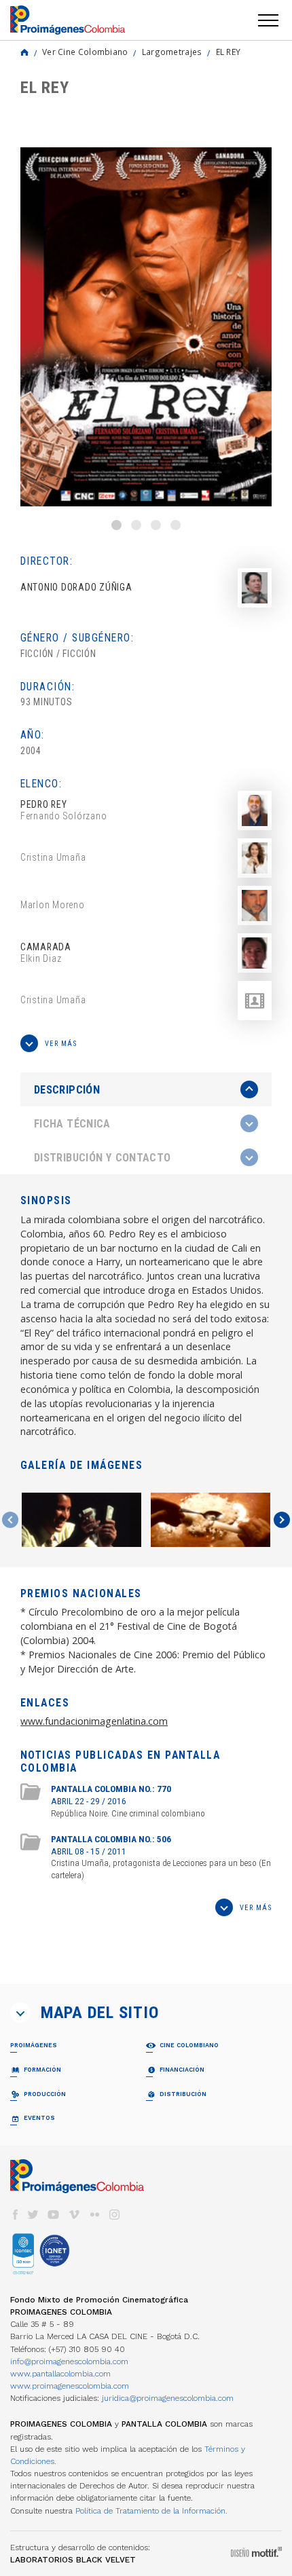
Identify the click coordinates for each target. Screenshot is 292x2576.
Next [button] (282, 1520)
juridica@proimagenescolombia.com (168, 2398)
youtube (54, 2215)
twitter (33, 2215)
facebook (15, 2215)
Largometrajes (172, 52)
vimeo (74, 2215)
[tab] (146, 1090)
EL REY (229, 52)
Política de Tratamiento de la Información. (151, 2511)
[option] (146, 327)
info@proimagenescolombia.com (69, 2362)
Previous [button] (10, 1520)
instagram (115, 2215)
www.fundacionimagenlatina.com (94, 1721)
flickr (94, 2215)
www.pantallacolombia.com (60, 2374)
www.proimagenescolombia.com (70, 2386)
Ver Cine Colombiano (85, 52)
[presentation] (146, 1089)
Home (24, 52)
